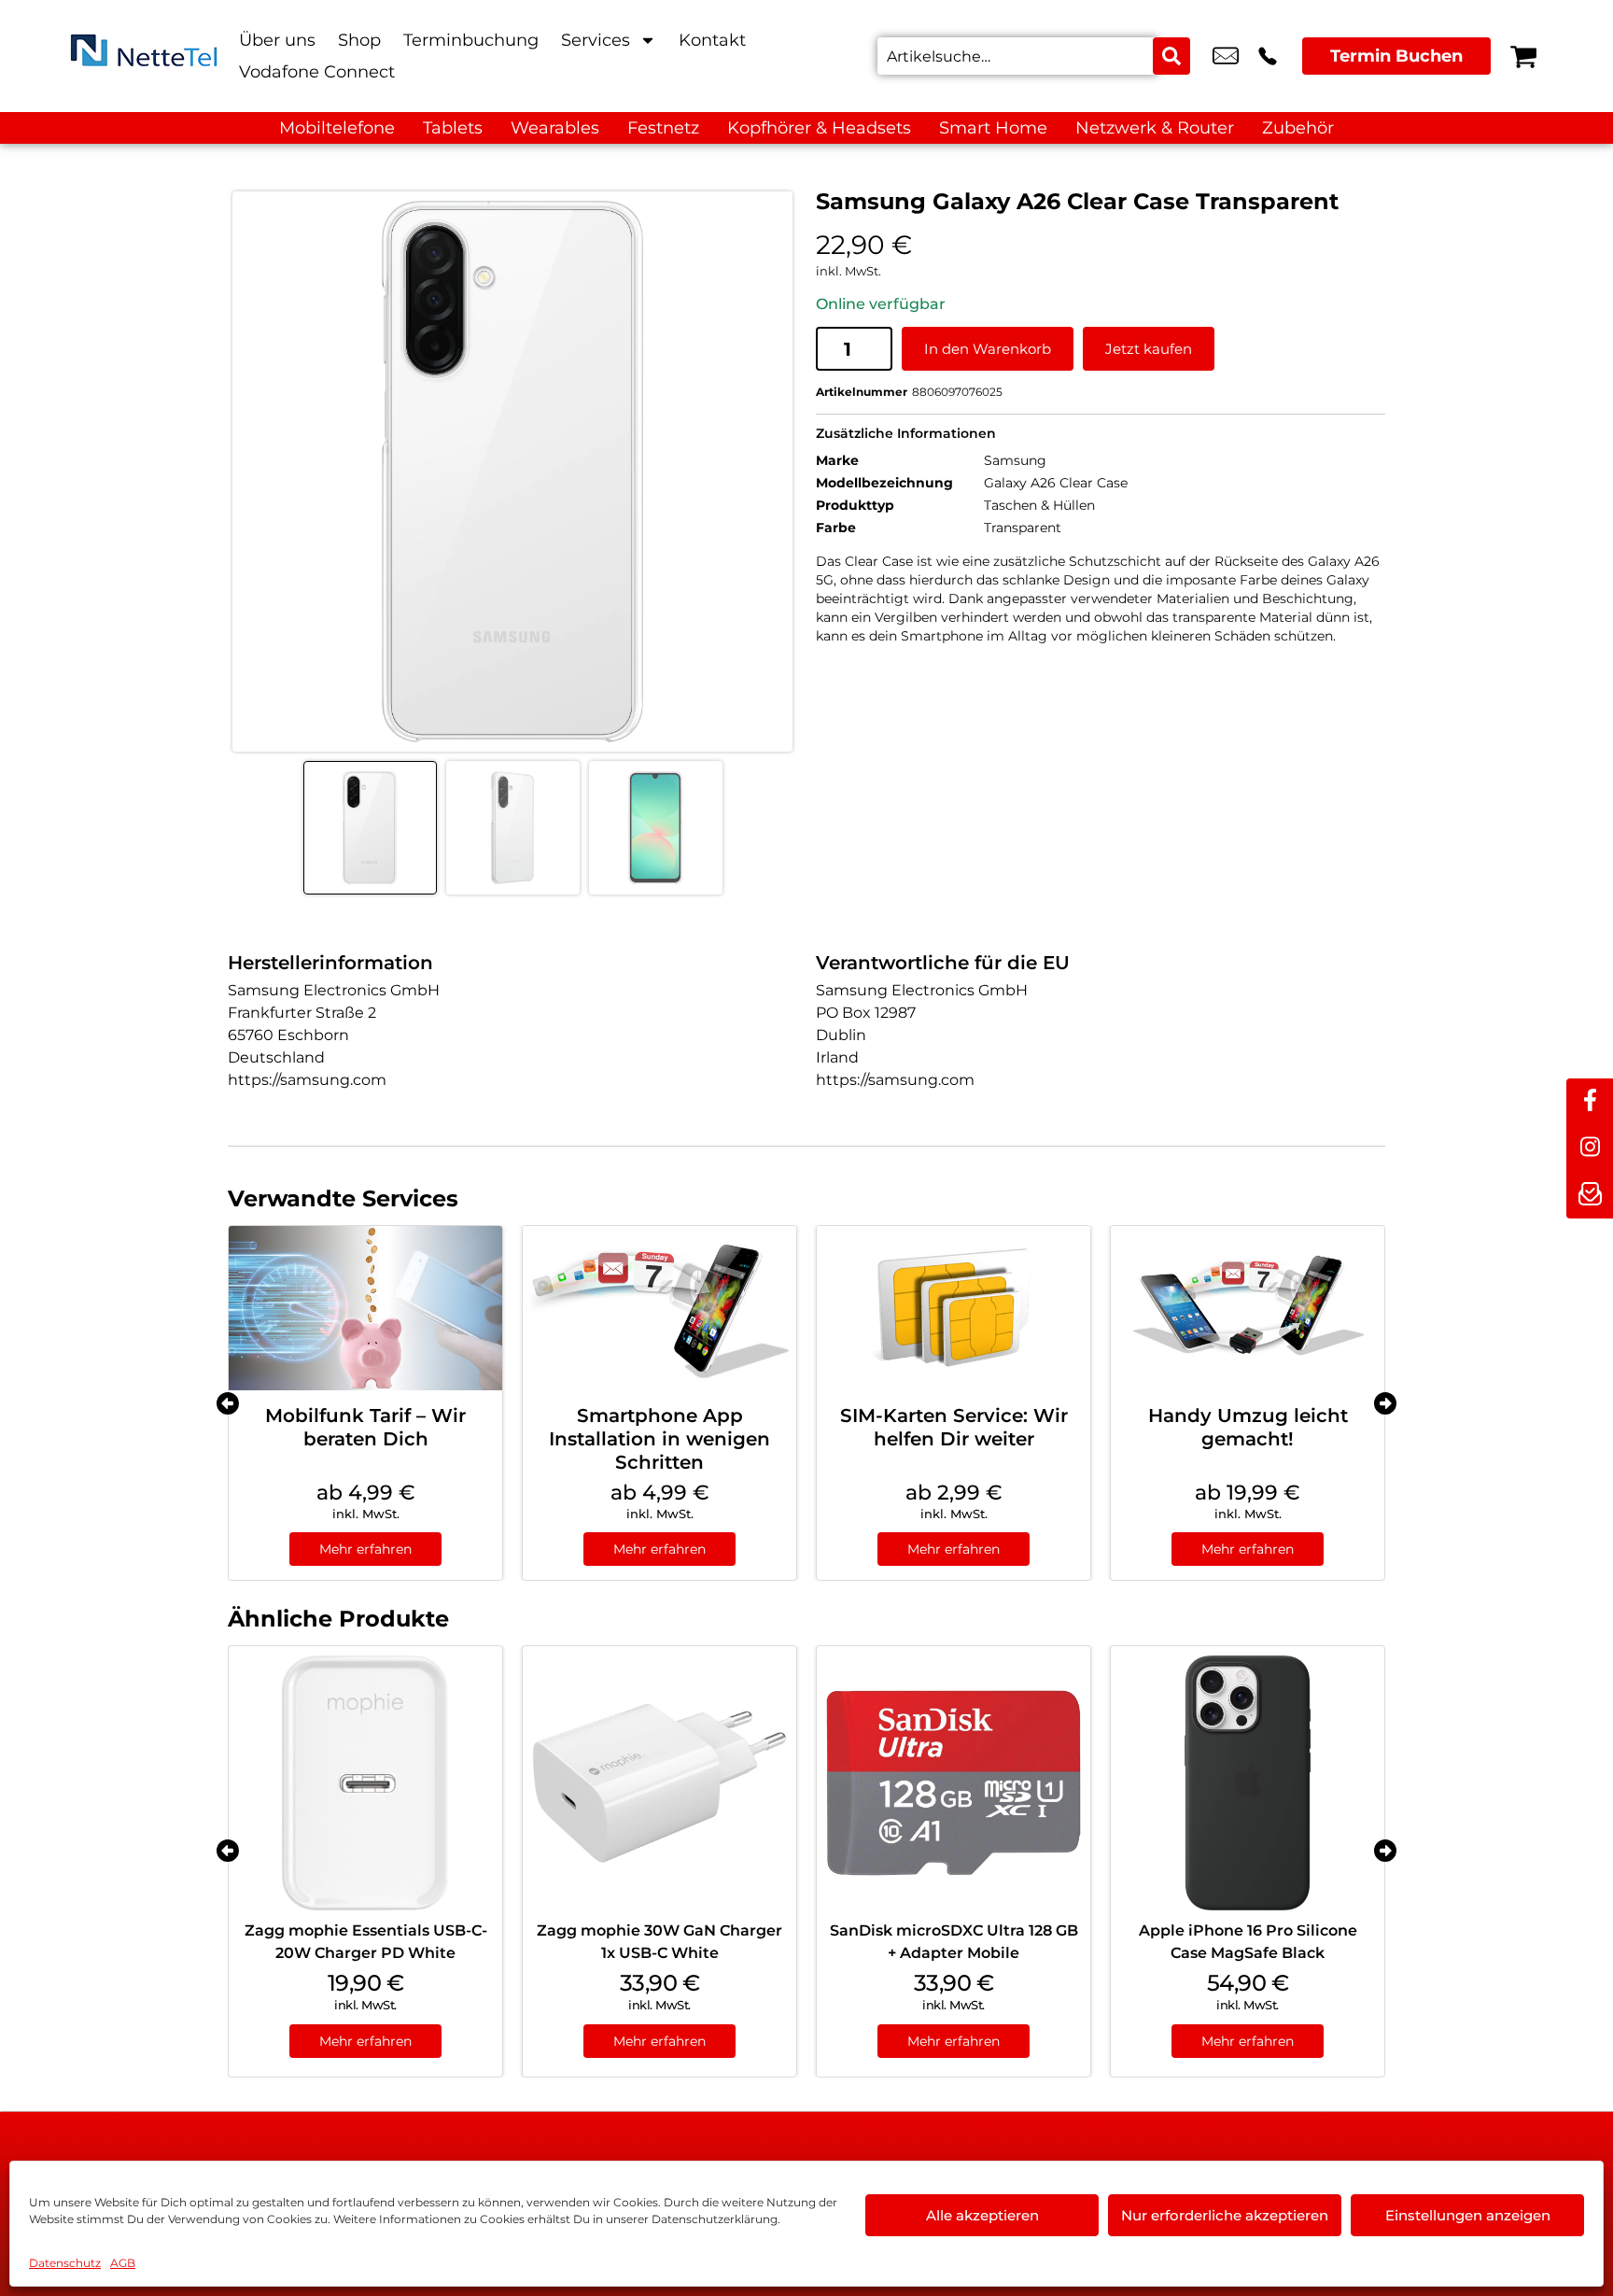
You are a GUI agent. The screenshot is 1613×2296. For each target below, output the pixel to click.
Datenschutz (65, 2263)
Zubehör (1298, 128)
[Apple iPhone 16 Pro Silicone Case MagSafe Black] (1248, 1783)
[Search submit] (1171, 56)
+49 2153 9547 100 (1268, 56)
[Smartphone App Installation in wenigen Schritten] (659, 1308)
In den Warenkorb (988, 349)
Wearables (555, 128)
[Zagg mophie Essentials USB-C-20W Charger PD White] (365, 1783)
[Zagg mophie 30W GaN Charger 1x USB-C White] (659, 1783)
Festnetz (663, 128)
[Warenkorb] (1523, 56)
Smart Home (993, 128)
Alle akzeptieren (982, 2215)
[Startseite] (144, 56)
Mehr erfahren (365, 1549)
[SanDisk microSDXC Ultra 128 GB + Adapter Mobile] (954, 1783)
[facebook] (1590, 1102)
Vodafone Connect (317, 72)
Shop (359, 40)
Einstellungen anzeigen (1468, 2215)
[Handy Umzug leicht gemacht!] (1248, 1308)
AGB (123, 2263)
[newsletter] (1590, 1195)
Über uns (277, 40)
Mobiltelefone (337, 128)
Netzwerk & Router (1155, 128)
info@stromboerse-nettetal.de (1226, 56)
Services (596, 40)
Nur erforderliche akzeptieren (1225, 2215)
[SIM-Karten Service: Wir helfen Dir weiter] (954, 1308)
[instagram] (1590, 1148)
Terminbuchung (471, 40)
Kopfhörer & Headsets (819, 128)
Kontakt (712, 40)
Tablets (453, 128)
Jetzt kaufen (1149, 349)
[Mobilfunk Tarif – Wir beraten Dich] (365, 1308)
